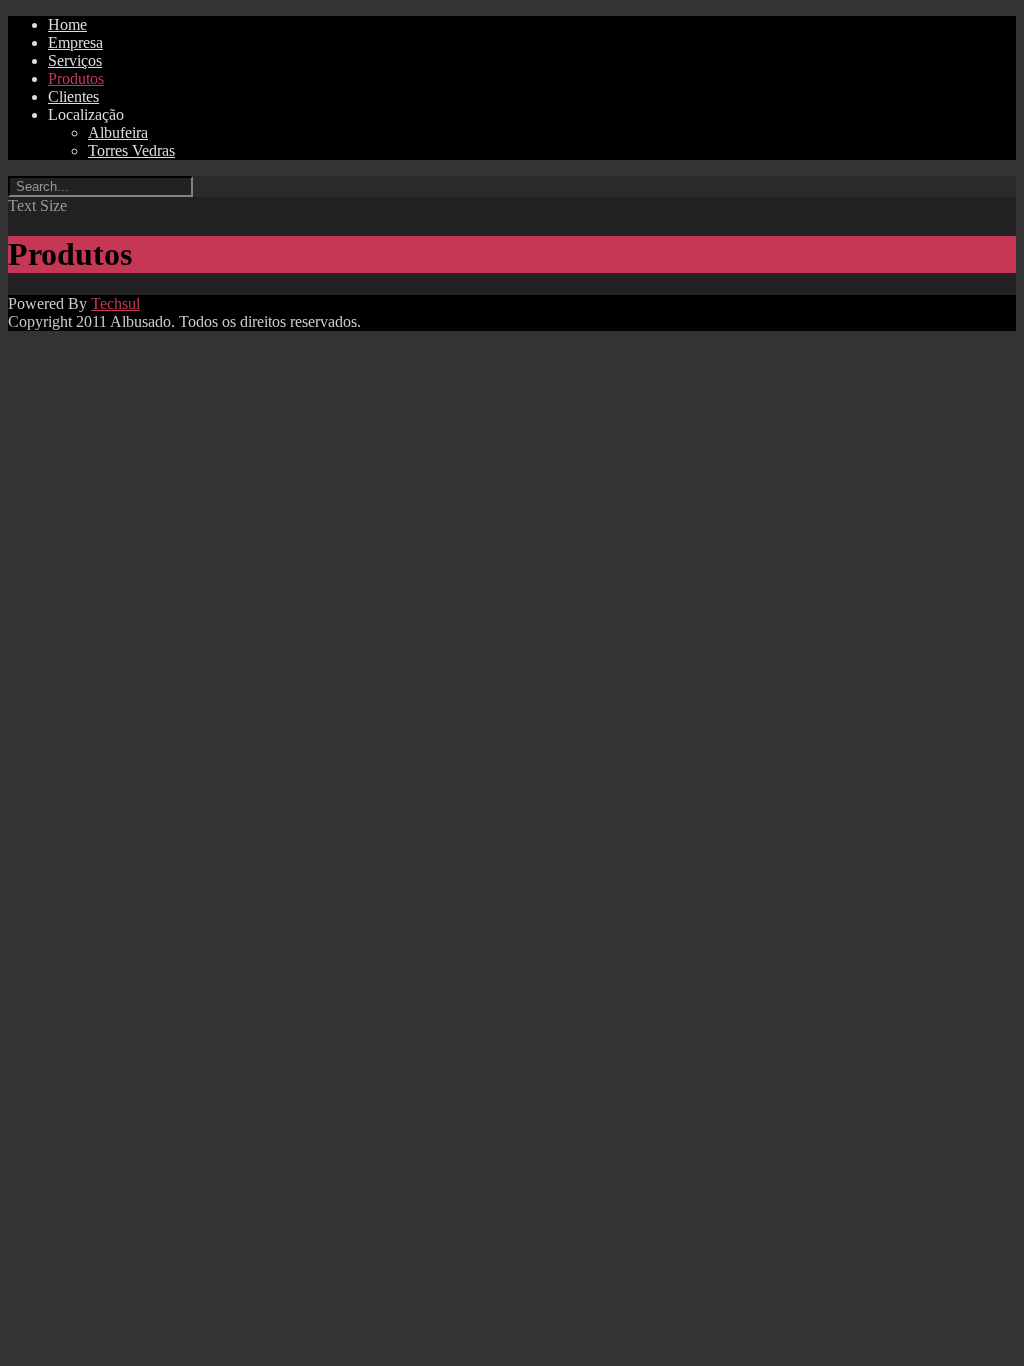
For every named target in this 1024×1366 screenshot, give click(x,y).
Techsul (115, 303)
